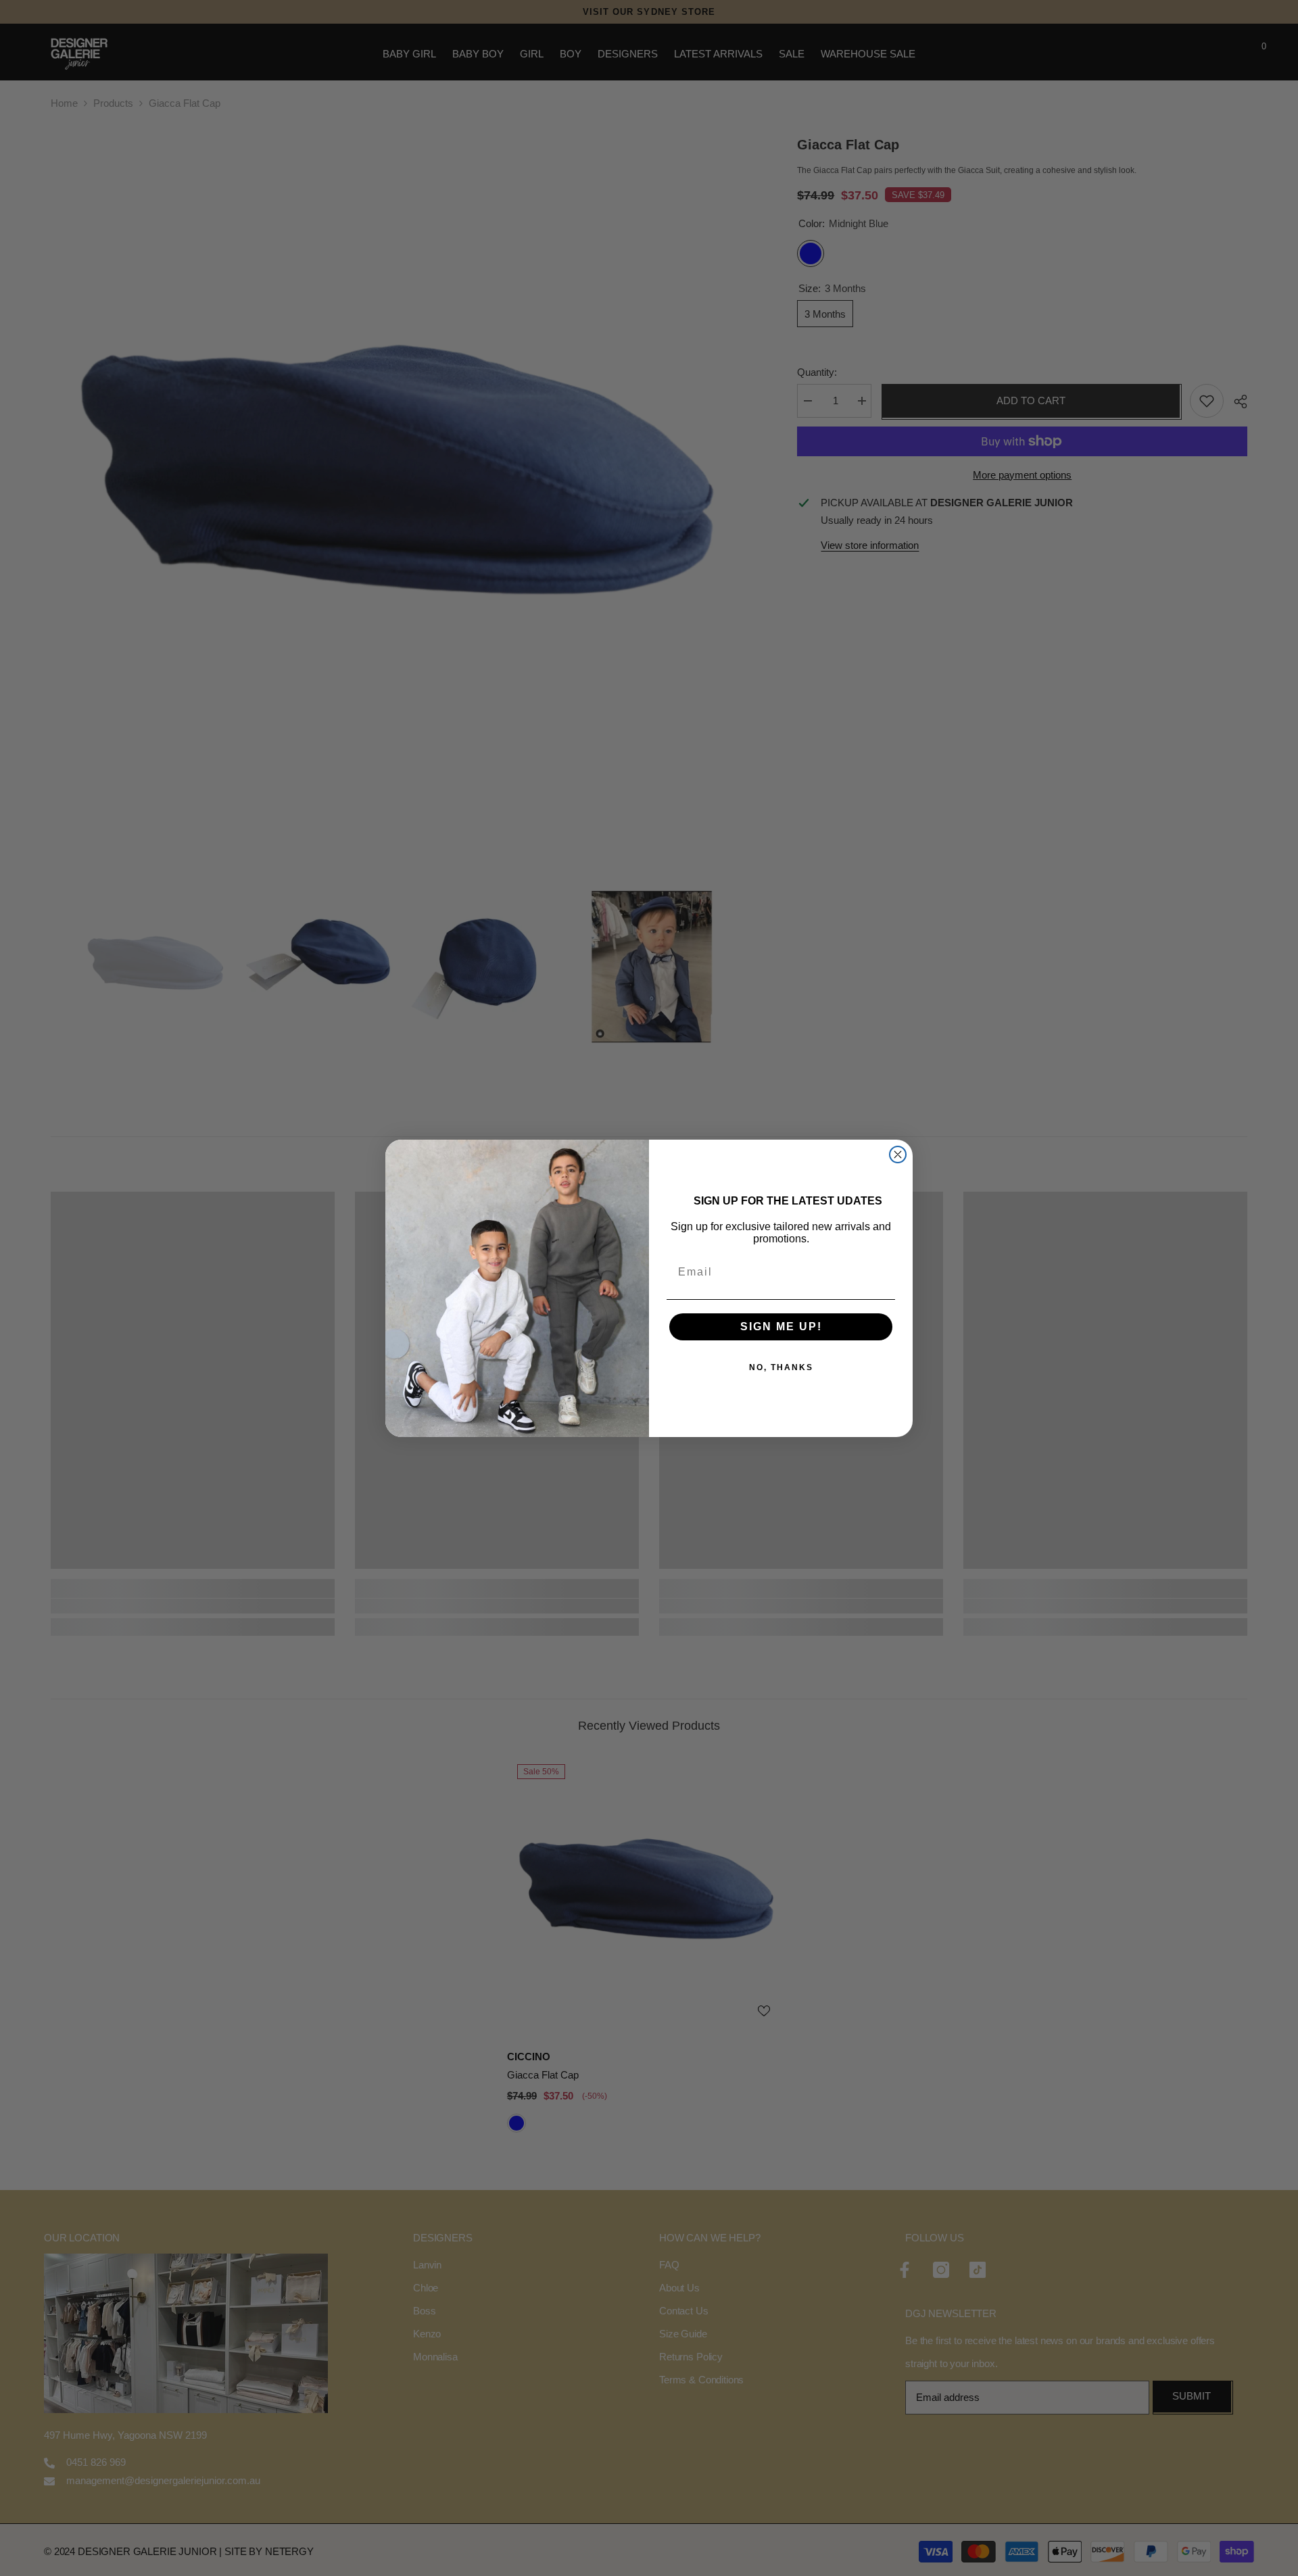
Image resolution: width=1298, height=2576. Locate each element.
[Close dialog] (898, 1155)
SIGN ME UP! (781, 1327)
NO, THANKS (781, 1367)
